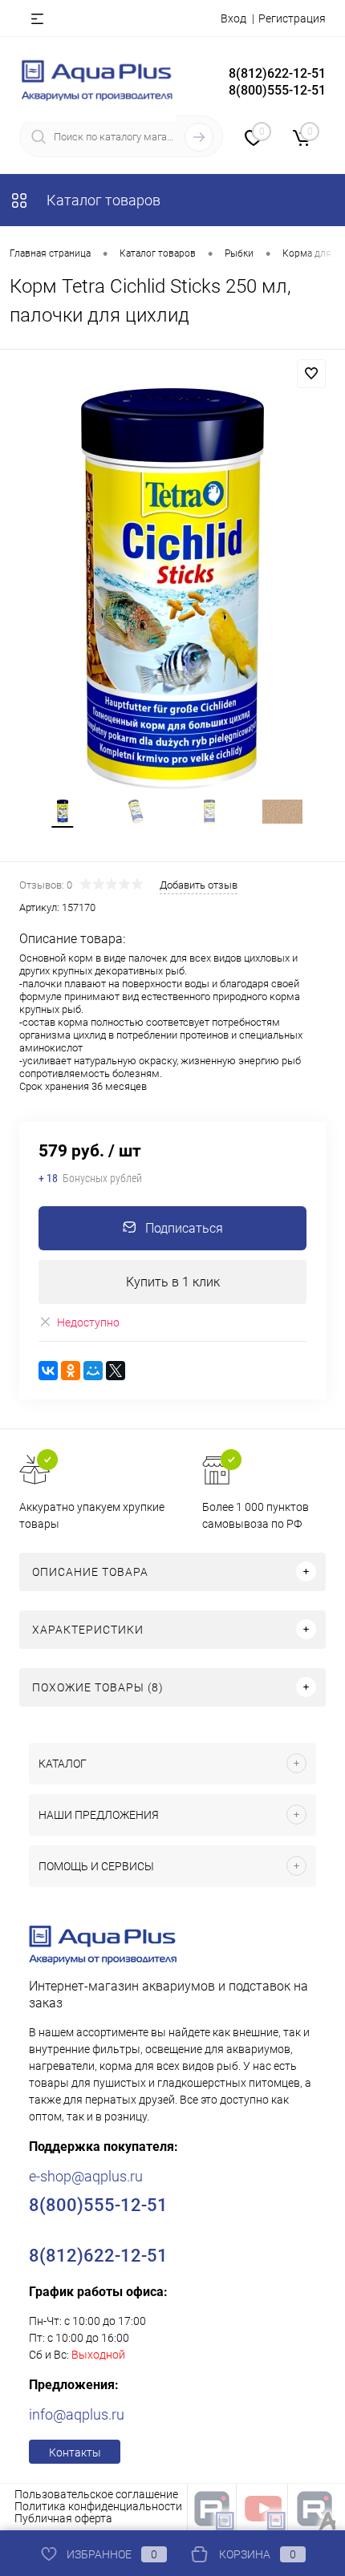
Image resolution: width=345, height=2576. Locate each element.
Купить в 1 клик (173, 1282)
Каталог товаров (102, 200)
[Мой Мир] (93, 1371)
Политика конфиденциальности (98, 2506)
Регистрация (292, 18)
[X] (116, 1371)
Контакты (75, 2452)
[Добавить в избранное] (311, 374)
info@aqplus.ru (77, 2414)
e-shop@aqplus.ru (86, 2176)
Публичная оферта (63, 2518)
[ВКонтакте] (48, 1371)
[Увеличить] (172, 589)
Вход (233, 18)
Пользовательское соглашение (96, 2494)
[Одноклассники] (71, 1371)
